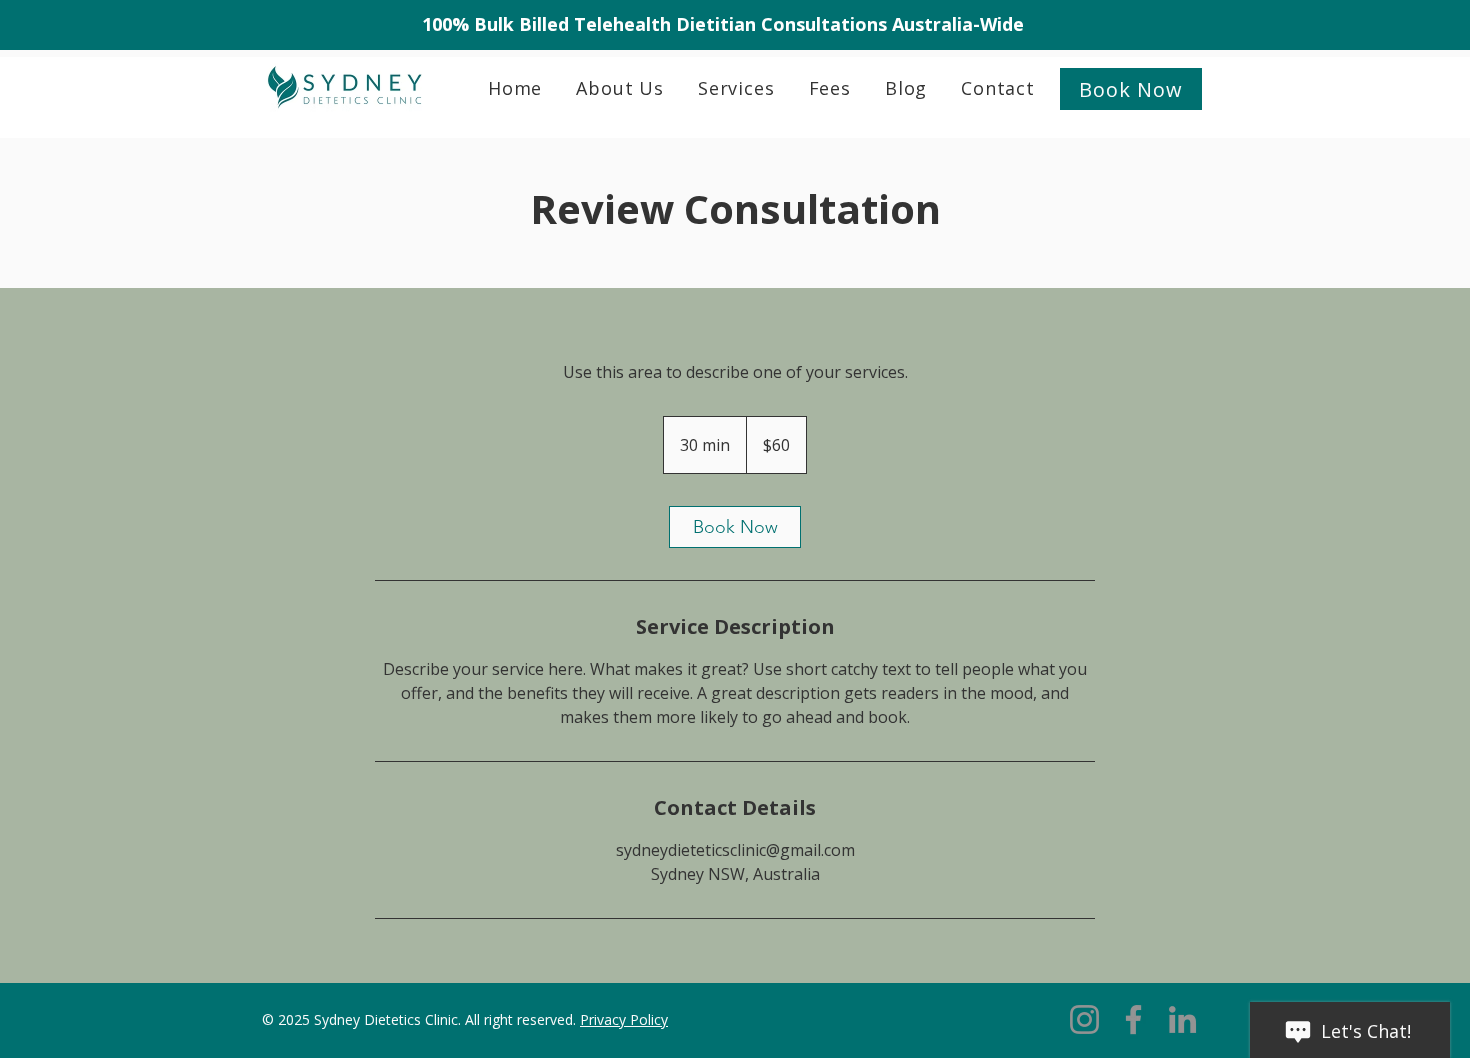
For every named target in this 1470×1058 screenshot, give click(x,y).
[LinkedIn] (1182, 1019)
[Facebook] (1133, 1019)
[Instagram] (1084, 1019)
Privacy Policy (624, 1019)
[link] (735, 527)
